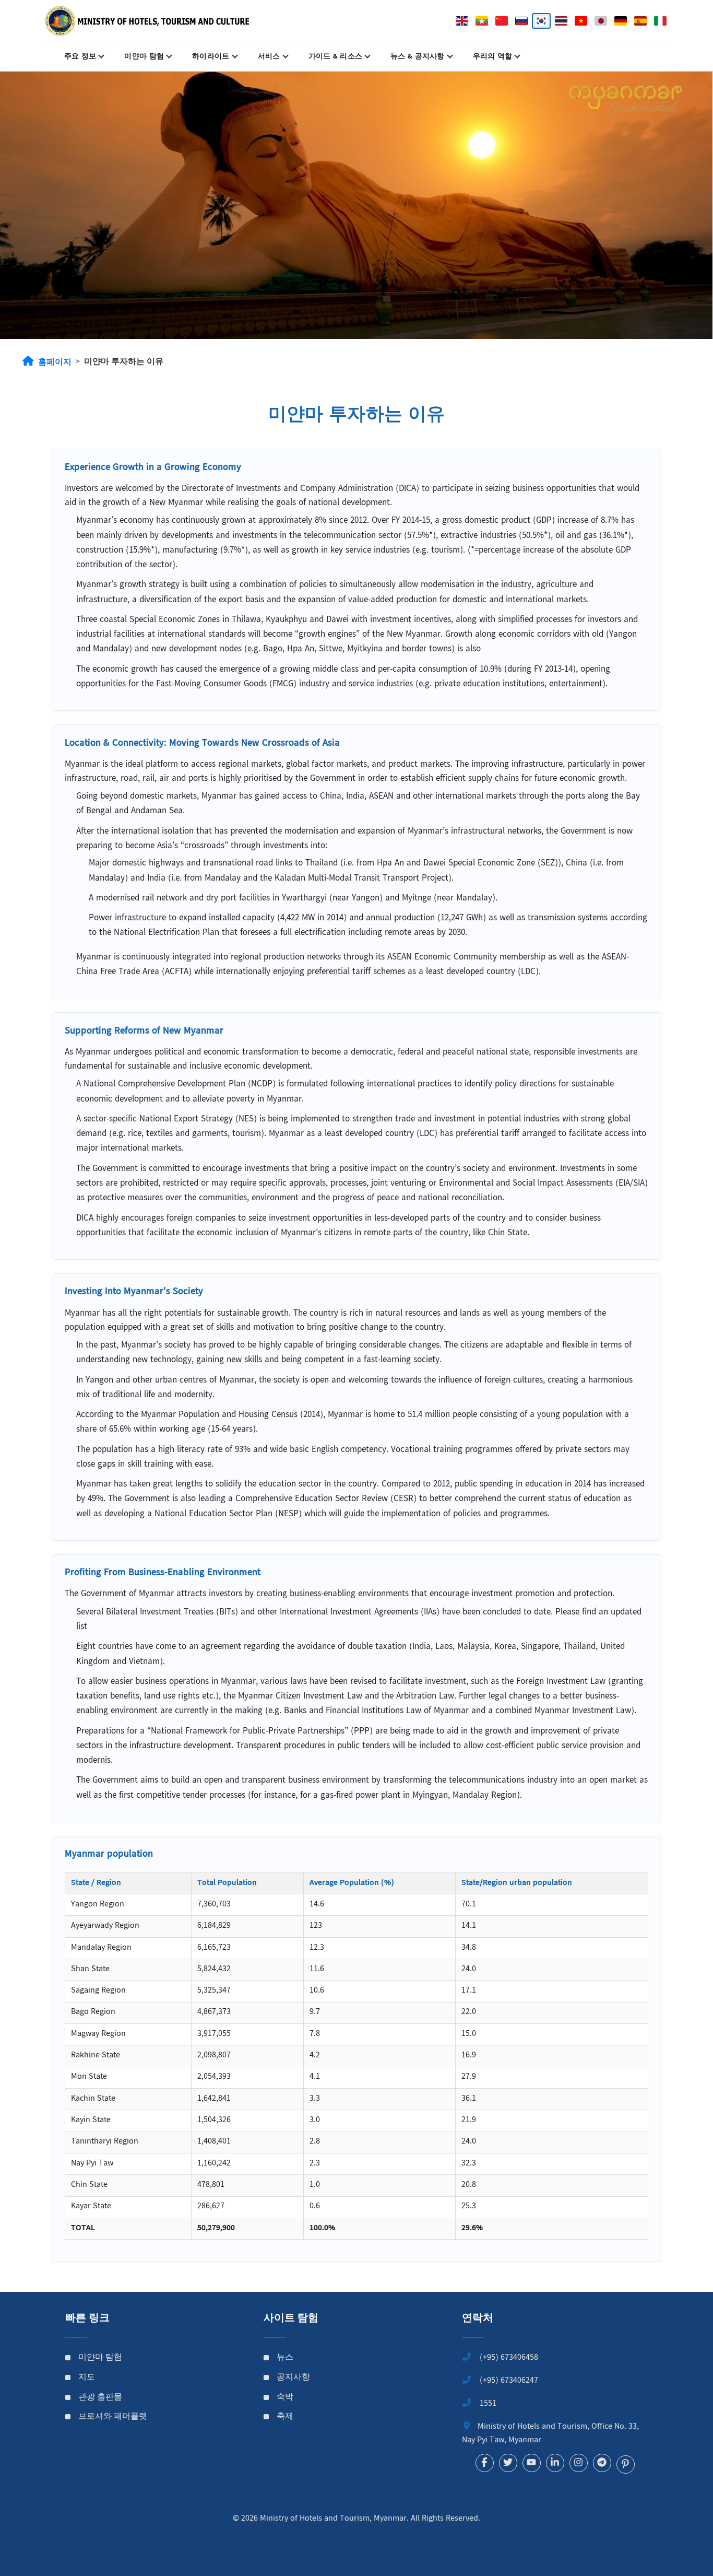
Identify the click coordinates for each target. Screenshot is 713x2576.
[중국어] (502, 21)
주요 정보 (80, 57)
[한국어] (541, 21)
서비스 (269, 57)
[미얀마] (482, 21)
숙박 (285, 2398)
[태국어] (561, 21)
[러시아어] (521, 21)
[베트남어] (581, 21)
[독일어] (621, 21)
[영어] (462, 21)
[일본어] (601, 21)
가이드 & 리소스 (336, 57)
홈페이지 (55, 363)
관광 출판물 (100, 2398)
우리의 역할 (493, 57)
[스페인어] (640, 21)
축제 (285, 2417)
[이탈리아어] (660, 21)
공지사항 (293, 2378)
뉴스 (285, 2358)
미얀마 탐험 (144, 57)
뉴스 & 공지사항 (418, 57)
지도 (87, 2378)
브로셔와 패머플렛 (113, 2417)
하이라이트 (211, 57)
